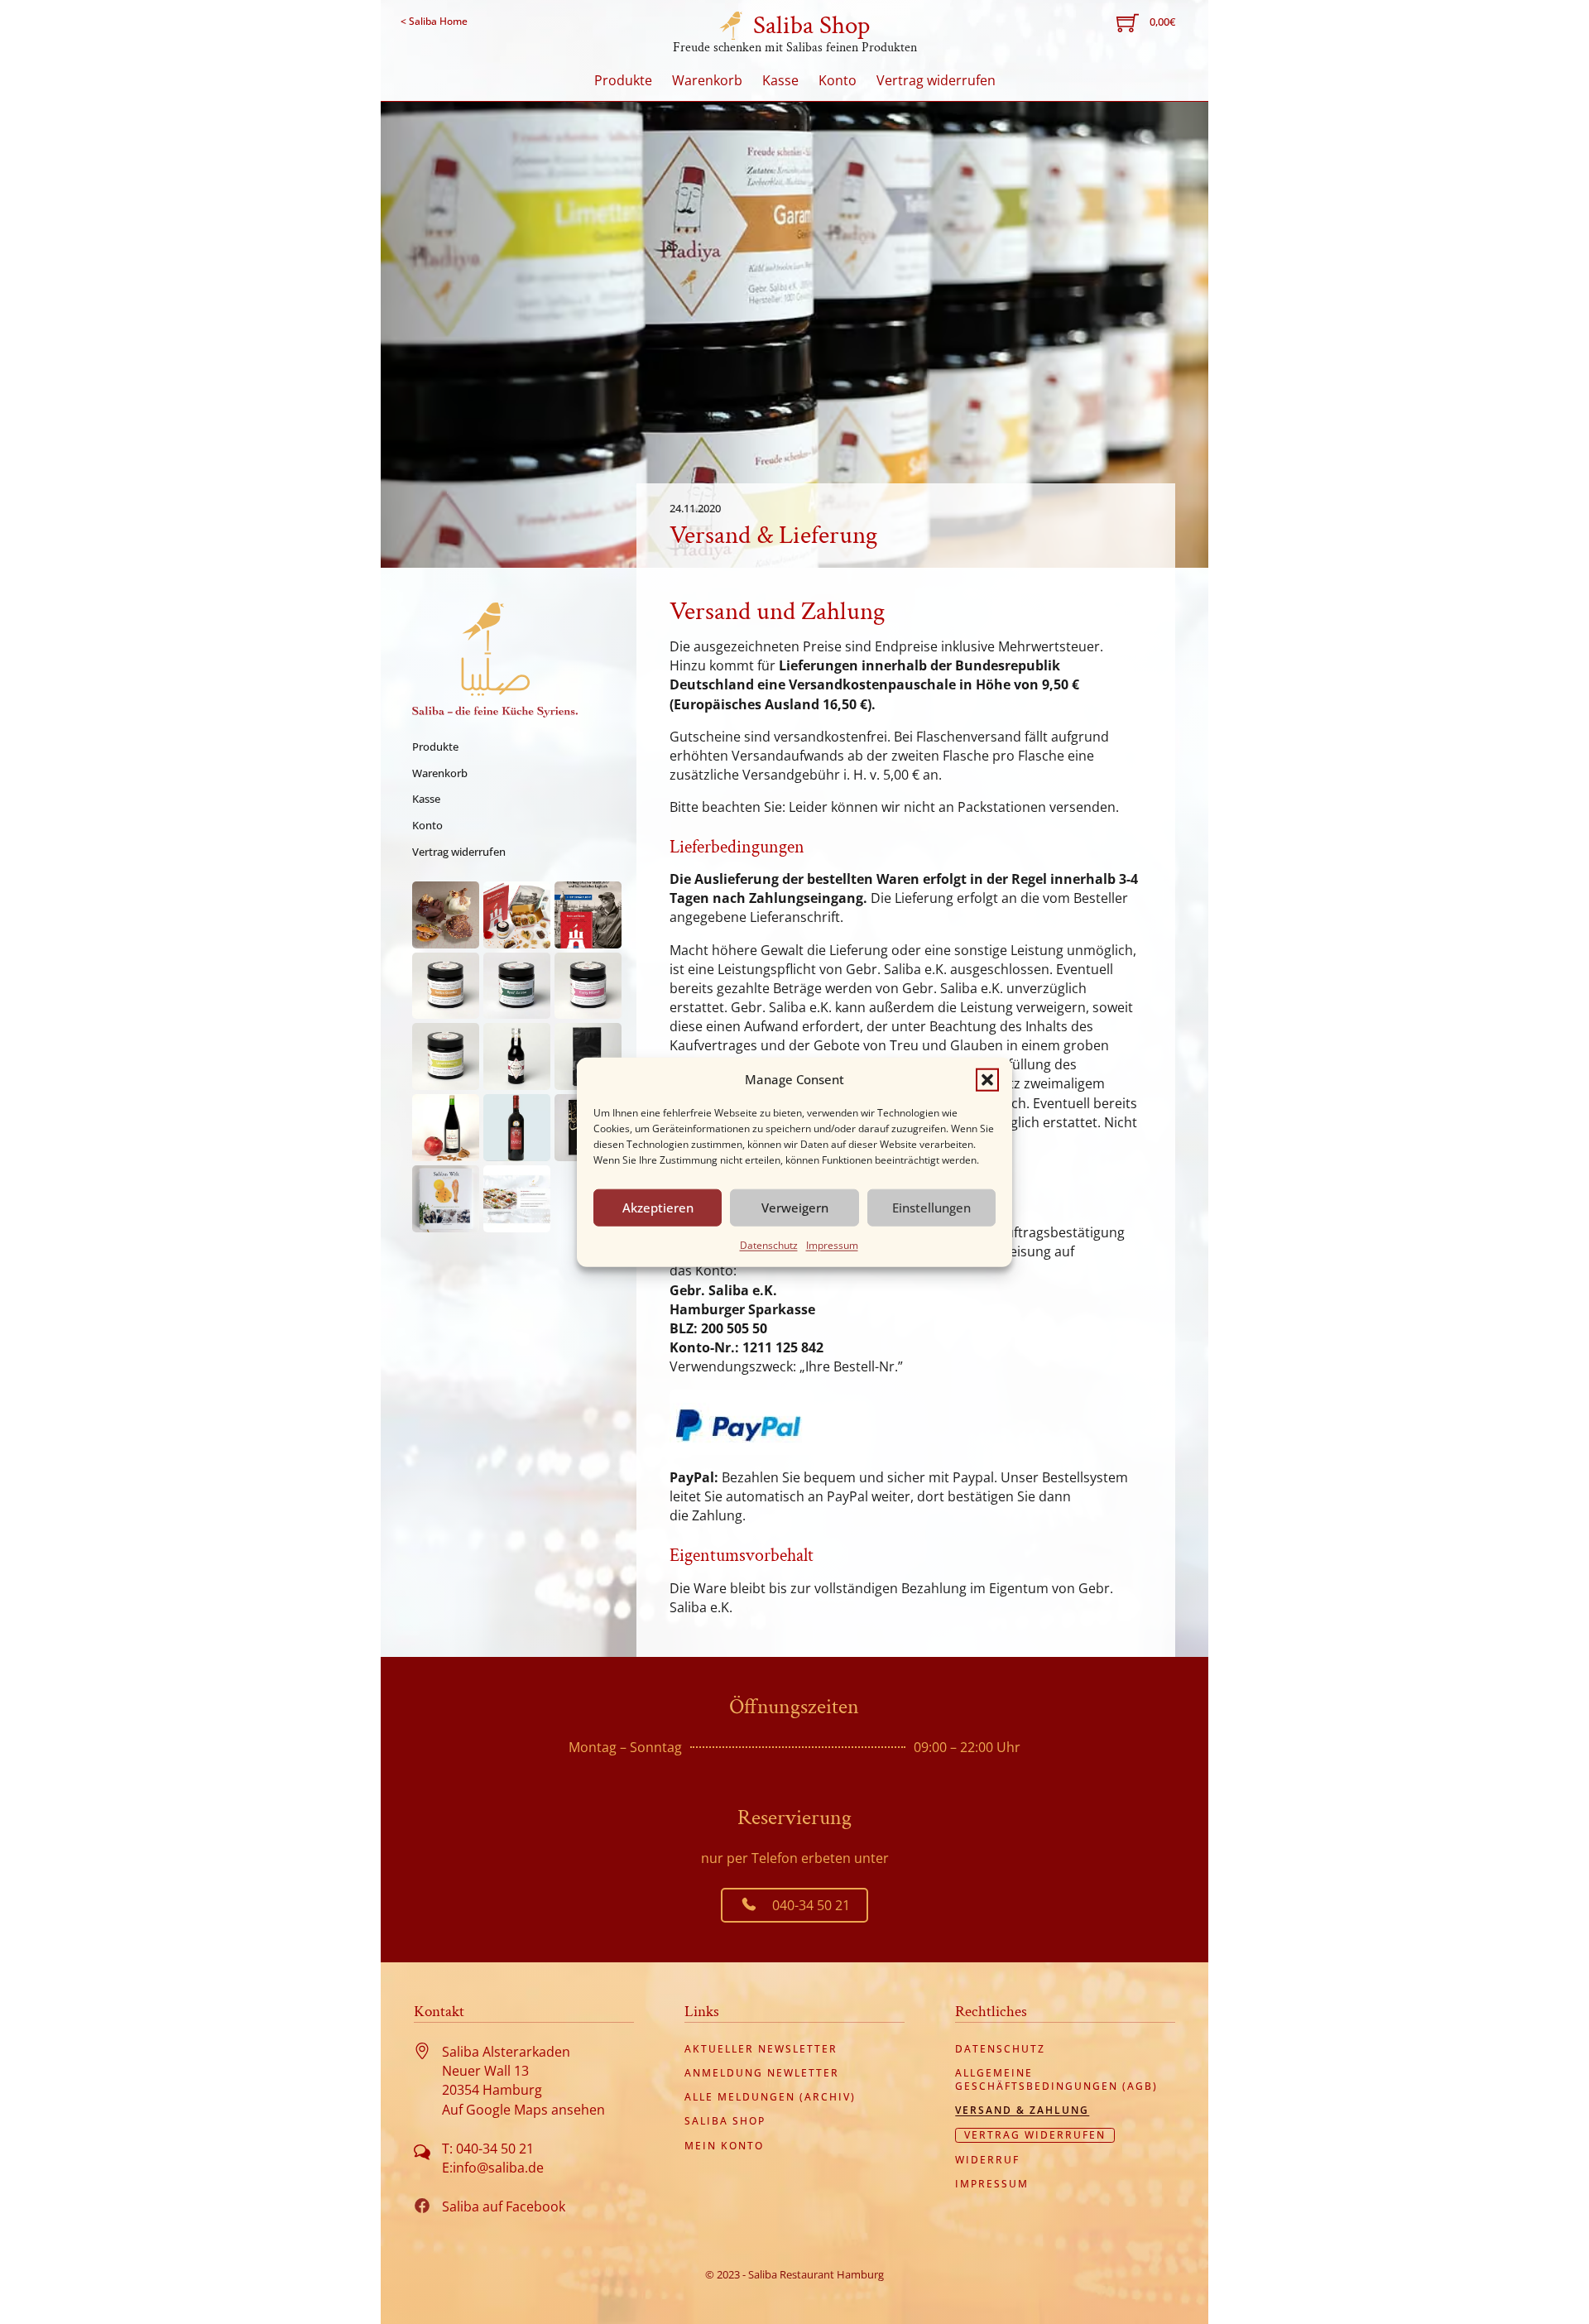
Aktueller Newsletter (761, 2049)
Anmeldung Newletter (762, 2073)
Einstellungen (931, 1208)
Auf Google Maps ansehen (523, 2110)
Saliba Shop (811, 25)
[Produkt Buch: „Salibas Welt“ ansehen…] (446, 1199)
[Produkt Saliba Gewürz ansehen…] (446, 986)
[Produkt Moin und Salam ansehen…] (588, 915)
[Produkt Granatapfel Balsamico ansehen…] (517, 1056)
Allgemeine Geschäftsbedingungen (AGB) (1056, 2079)
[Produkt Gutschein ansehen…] (517, 1199)
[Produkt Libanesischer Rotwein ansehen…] (517, 1128)
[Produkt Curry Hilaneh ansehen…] (588, 986)
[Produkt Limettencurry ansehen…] (446, 1056)
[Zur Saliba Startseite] (495, 660)
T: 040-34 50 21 (488, 2149)
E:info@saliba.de (493, 2168)
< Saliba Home (434, 21)
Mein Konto (724, 2146)
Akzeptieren (658, 1208)
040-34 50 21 (811, 1905)
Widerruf (987, 2160)
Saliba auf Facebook (504, 2206)
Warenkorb (707, 80)
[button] (987, 1079)
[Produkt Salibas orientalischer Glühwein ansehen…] (446, 1128)
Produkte (623, 80)
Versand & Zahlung (1022, 2110)
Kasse (780, 80)
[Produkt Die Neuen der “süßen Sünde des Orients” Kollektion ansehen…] (446, 915)
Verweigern (795, 1208)
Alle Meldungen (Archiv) (770, 2097)
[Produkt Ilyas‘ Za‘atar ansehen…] (517, 986)
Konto (838, 80)
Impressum (832, 1244)
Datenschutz (769, 1244)
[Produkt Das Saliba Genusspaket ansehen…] (517, 915)
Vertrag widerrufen (936, 80)
